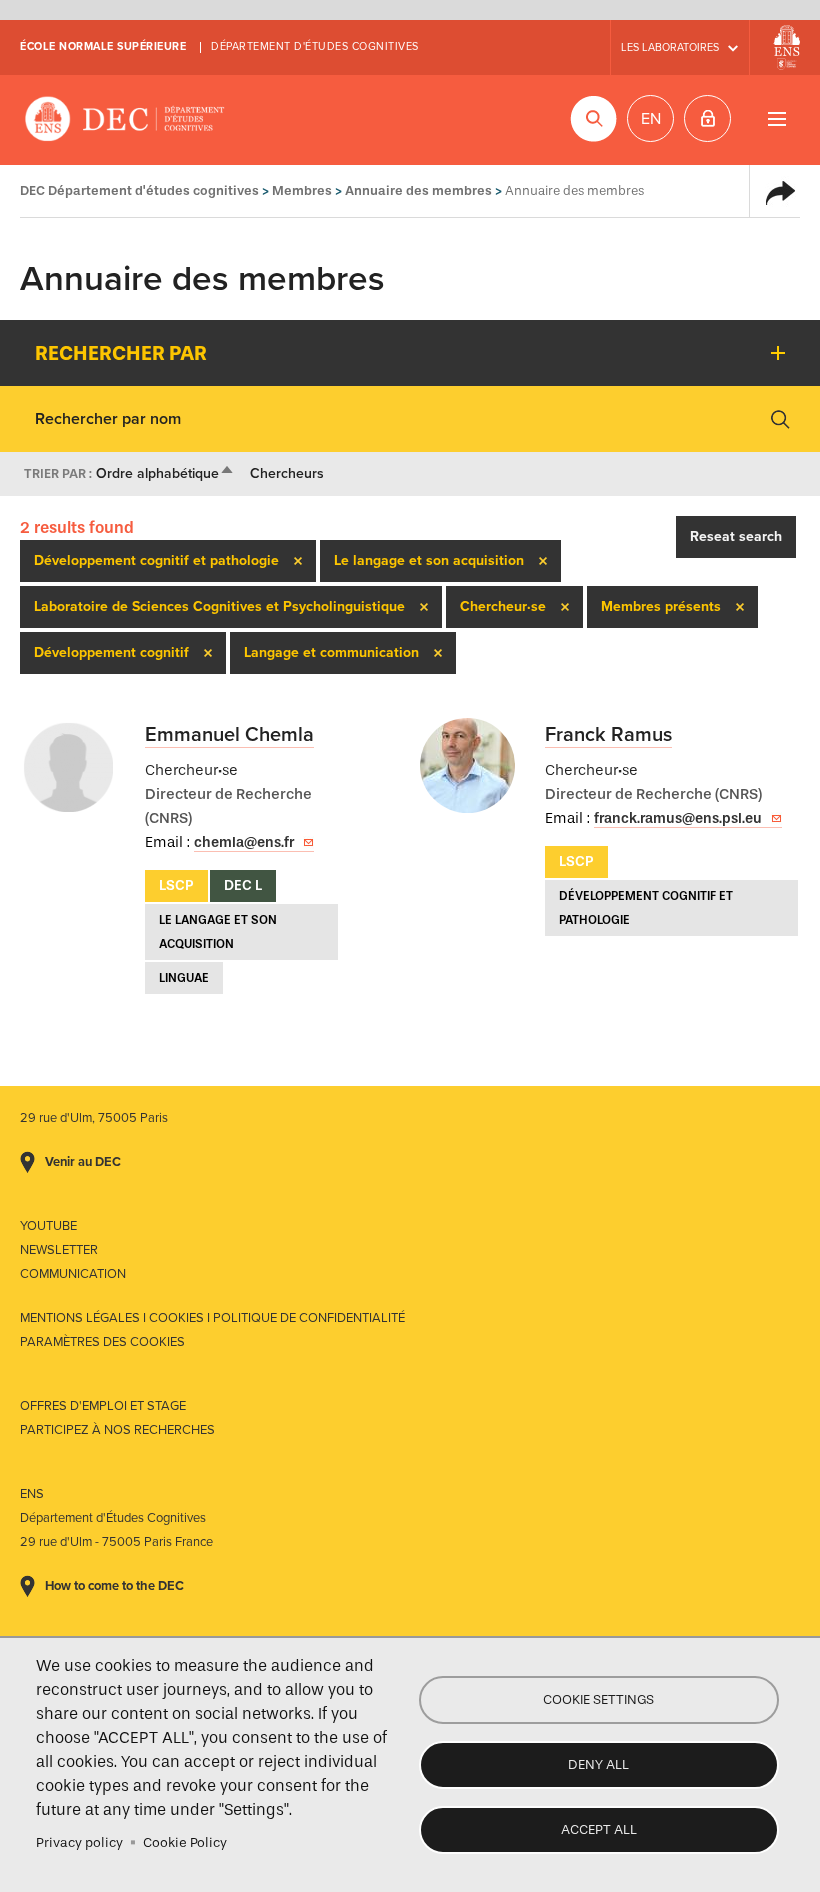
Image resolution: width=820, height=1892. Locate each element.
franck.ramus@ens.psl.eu (678, 818)
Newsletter (59, 1250)
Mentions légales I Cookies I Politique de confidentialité (212, 1318)
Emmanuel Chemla (229, 735)
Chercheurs (287, 473)
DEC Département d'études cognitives (125, 120)
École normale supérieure (103, 46)
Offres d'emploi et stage (103, 1406)
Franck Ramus (608, 735)
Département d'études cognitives (315, 46)
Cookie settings (598, 1699)
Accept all (599, 1829)
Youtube (48, 1226)
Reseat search (736, 536)
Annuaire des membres (418, 190)
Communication (73, 1274)
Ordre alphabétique (165, 473)
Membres (302, 190)
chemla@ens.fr (244, 842)
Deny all (598, 1764)
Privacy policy (79, 1842)
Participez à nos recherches (117, 1430)
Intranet (707, 118)
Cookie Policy (185, 1842)
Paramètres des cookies (102, 1342)
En (651, 119)
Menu (776, 118)
